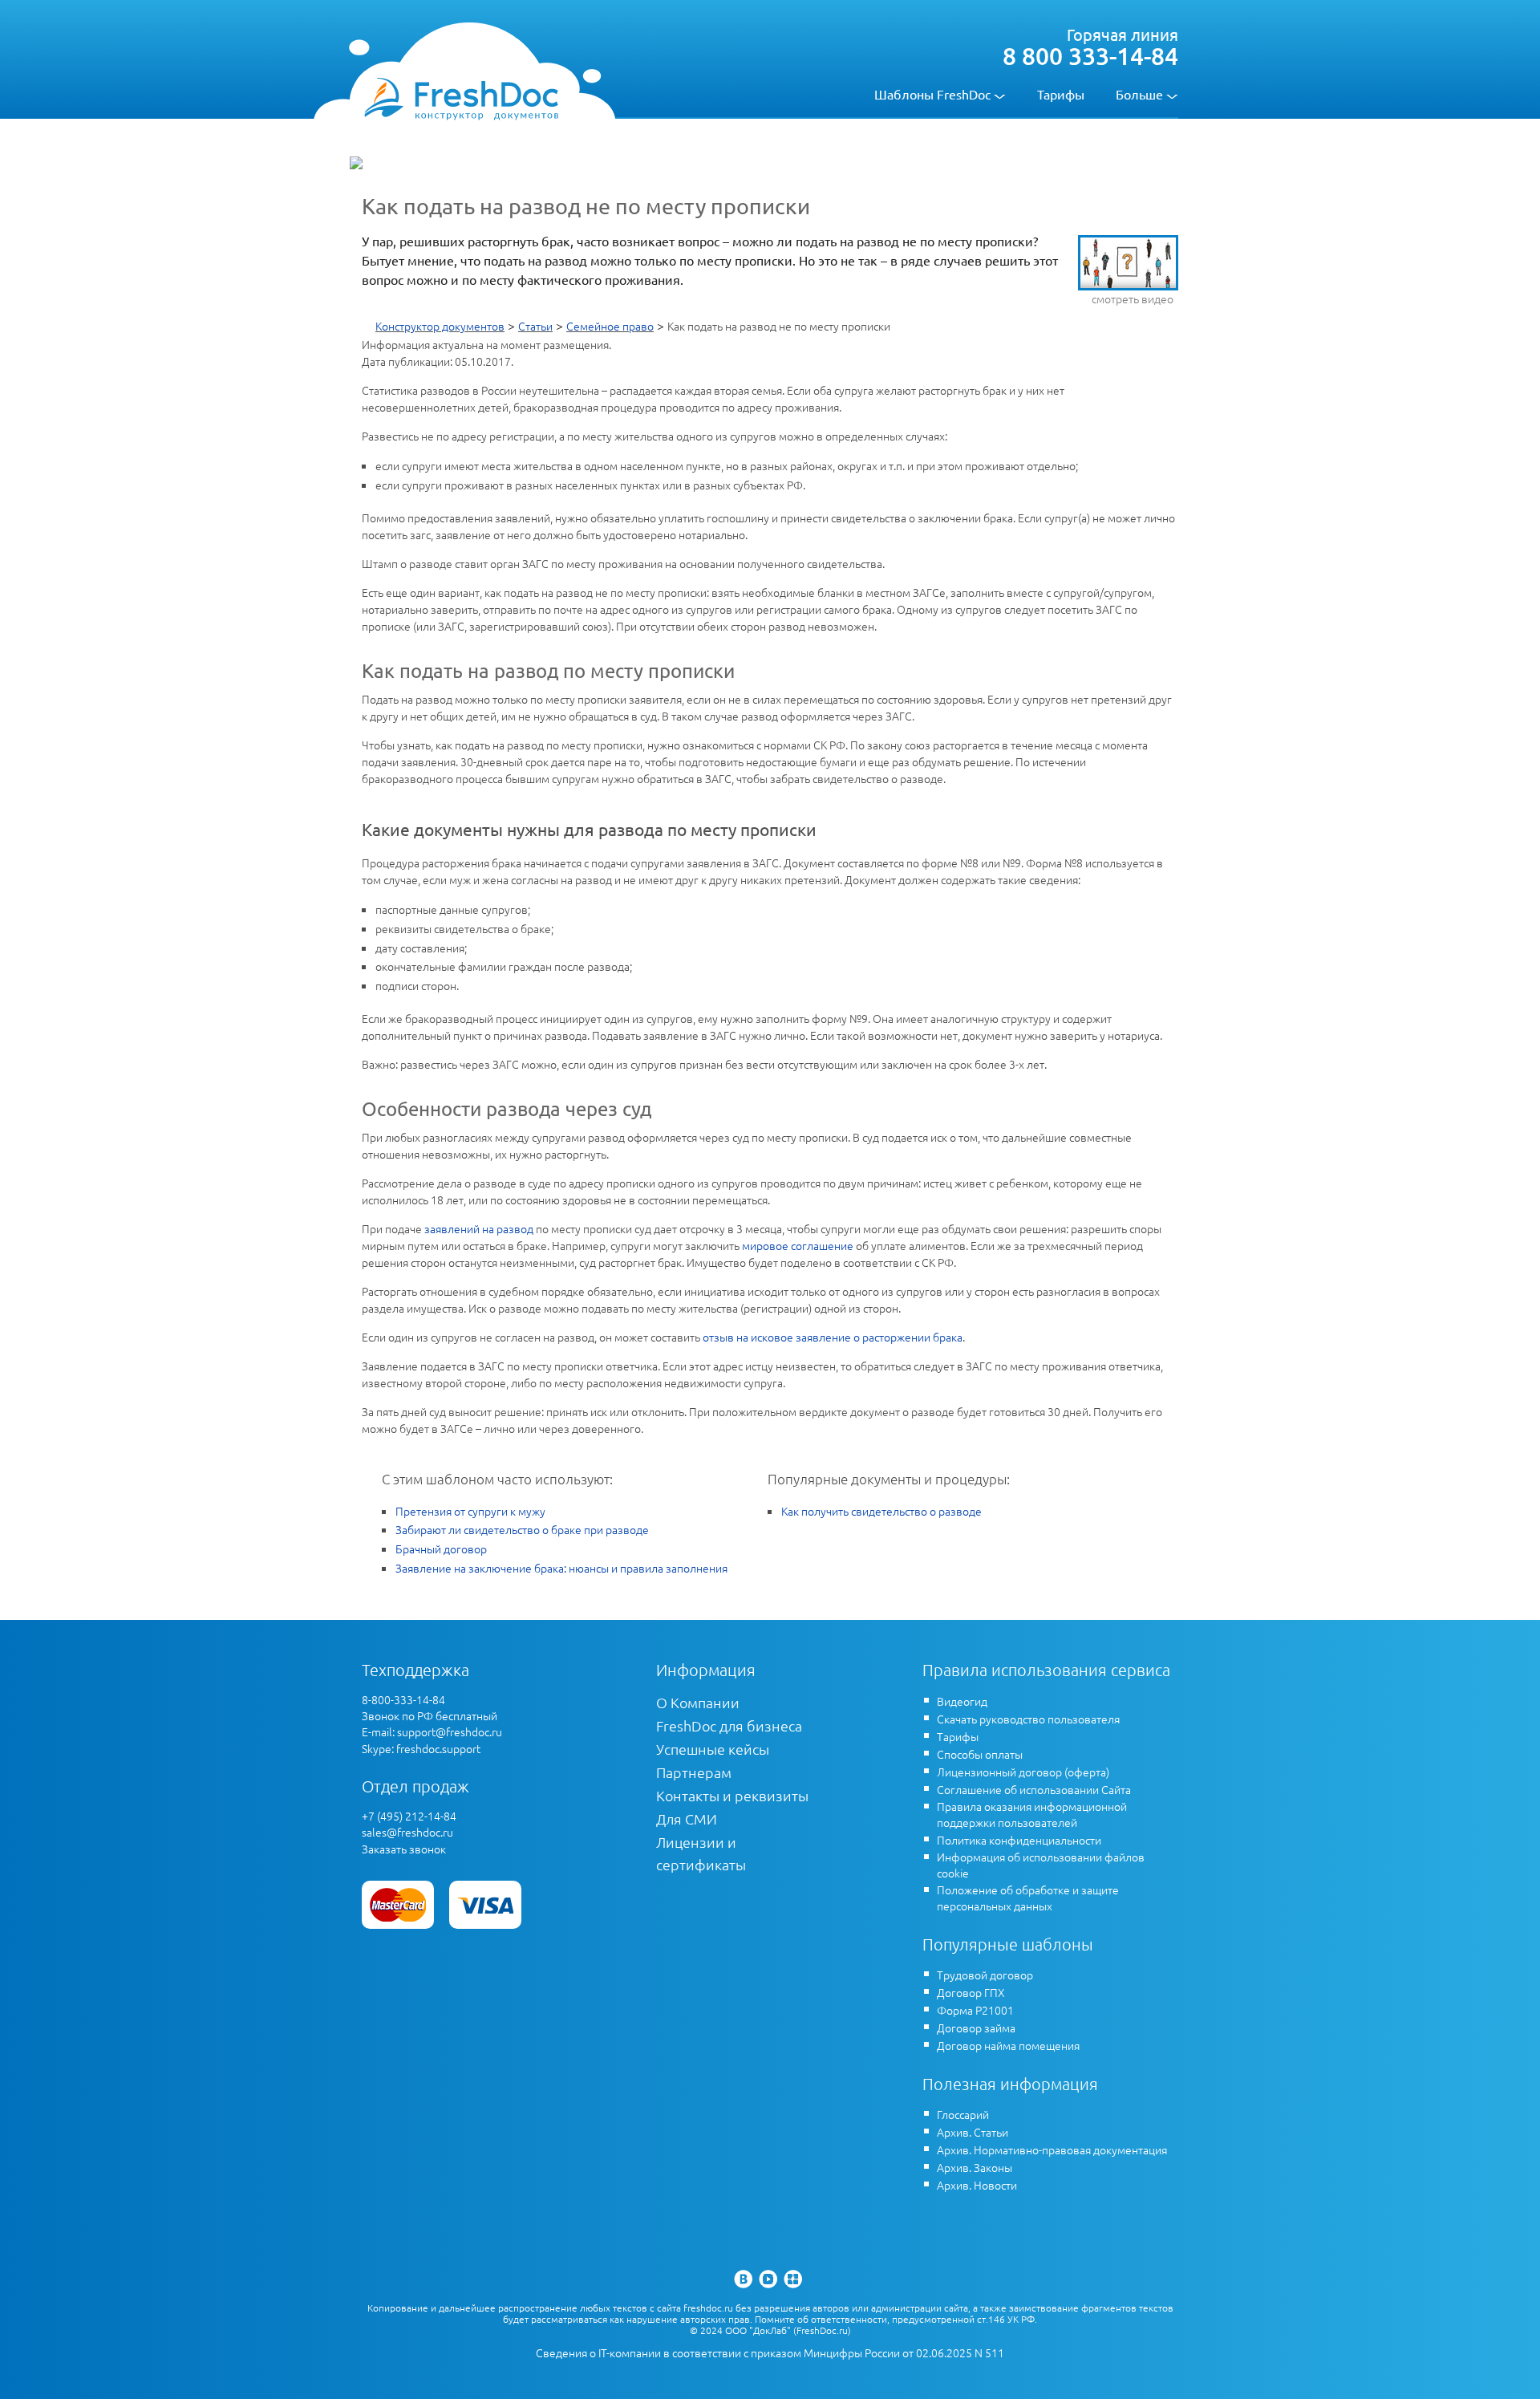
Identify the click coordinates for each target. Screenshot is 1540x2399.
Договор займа (976, 2028)
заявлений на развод (479, 1228)
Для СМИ (687, 1819)
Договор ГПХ (971, 1992)
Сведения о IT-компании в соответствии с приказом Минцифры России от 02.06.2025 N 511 (770, 2353)
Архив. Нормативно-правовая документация (1052, 2149)
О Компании (698, 1702)
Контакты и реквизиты (732, 1795)
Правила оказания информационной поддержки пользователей (1032, 1814)
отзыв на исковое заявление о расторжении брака (833, 1337)
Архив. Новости (977, 2185)
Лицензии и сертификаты (701, 1853)
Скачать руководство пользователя (1028, 1719)
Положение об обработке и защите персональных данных (1028, 1898)
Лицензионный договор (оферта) (1023, 1772)
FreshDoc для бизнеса (729, 1725)
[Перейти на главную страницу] (461, 98)
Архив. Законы (975, 2167)
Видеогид (962, 1701)
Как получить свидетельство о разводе (881, 1511)
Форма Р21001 (975, 2010)
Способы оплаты (980, 1754)
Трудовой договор (985, 1975)
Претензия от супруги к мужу (470, 1511)
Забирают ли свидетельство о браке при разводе (522, 1529)
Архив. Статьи (973, 2132)
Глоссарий (963, 2114)
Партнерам (694, 1772)
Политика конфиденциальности (1019, 1840)
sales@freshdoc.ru (407, 1832)
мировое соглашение (798, 1245)
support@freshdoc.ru (450, 1731)
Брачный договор (441, 1549)
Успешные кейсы (713, 1749)
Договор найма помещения (1008, 2045)
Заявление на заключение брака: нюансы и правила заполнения (561, 1568)
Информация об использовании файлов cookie (1041, 1865)
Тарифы (1061, 94)
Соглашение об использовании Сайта (1034, 1789)
